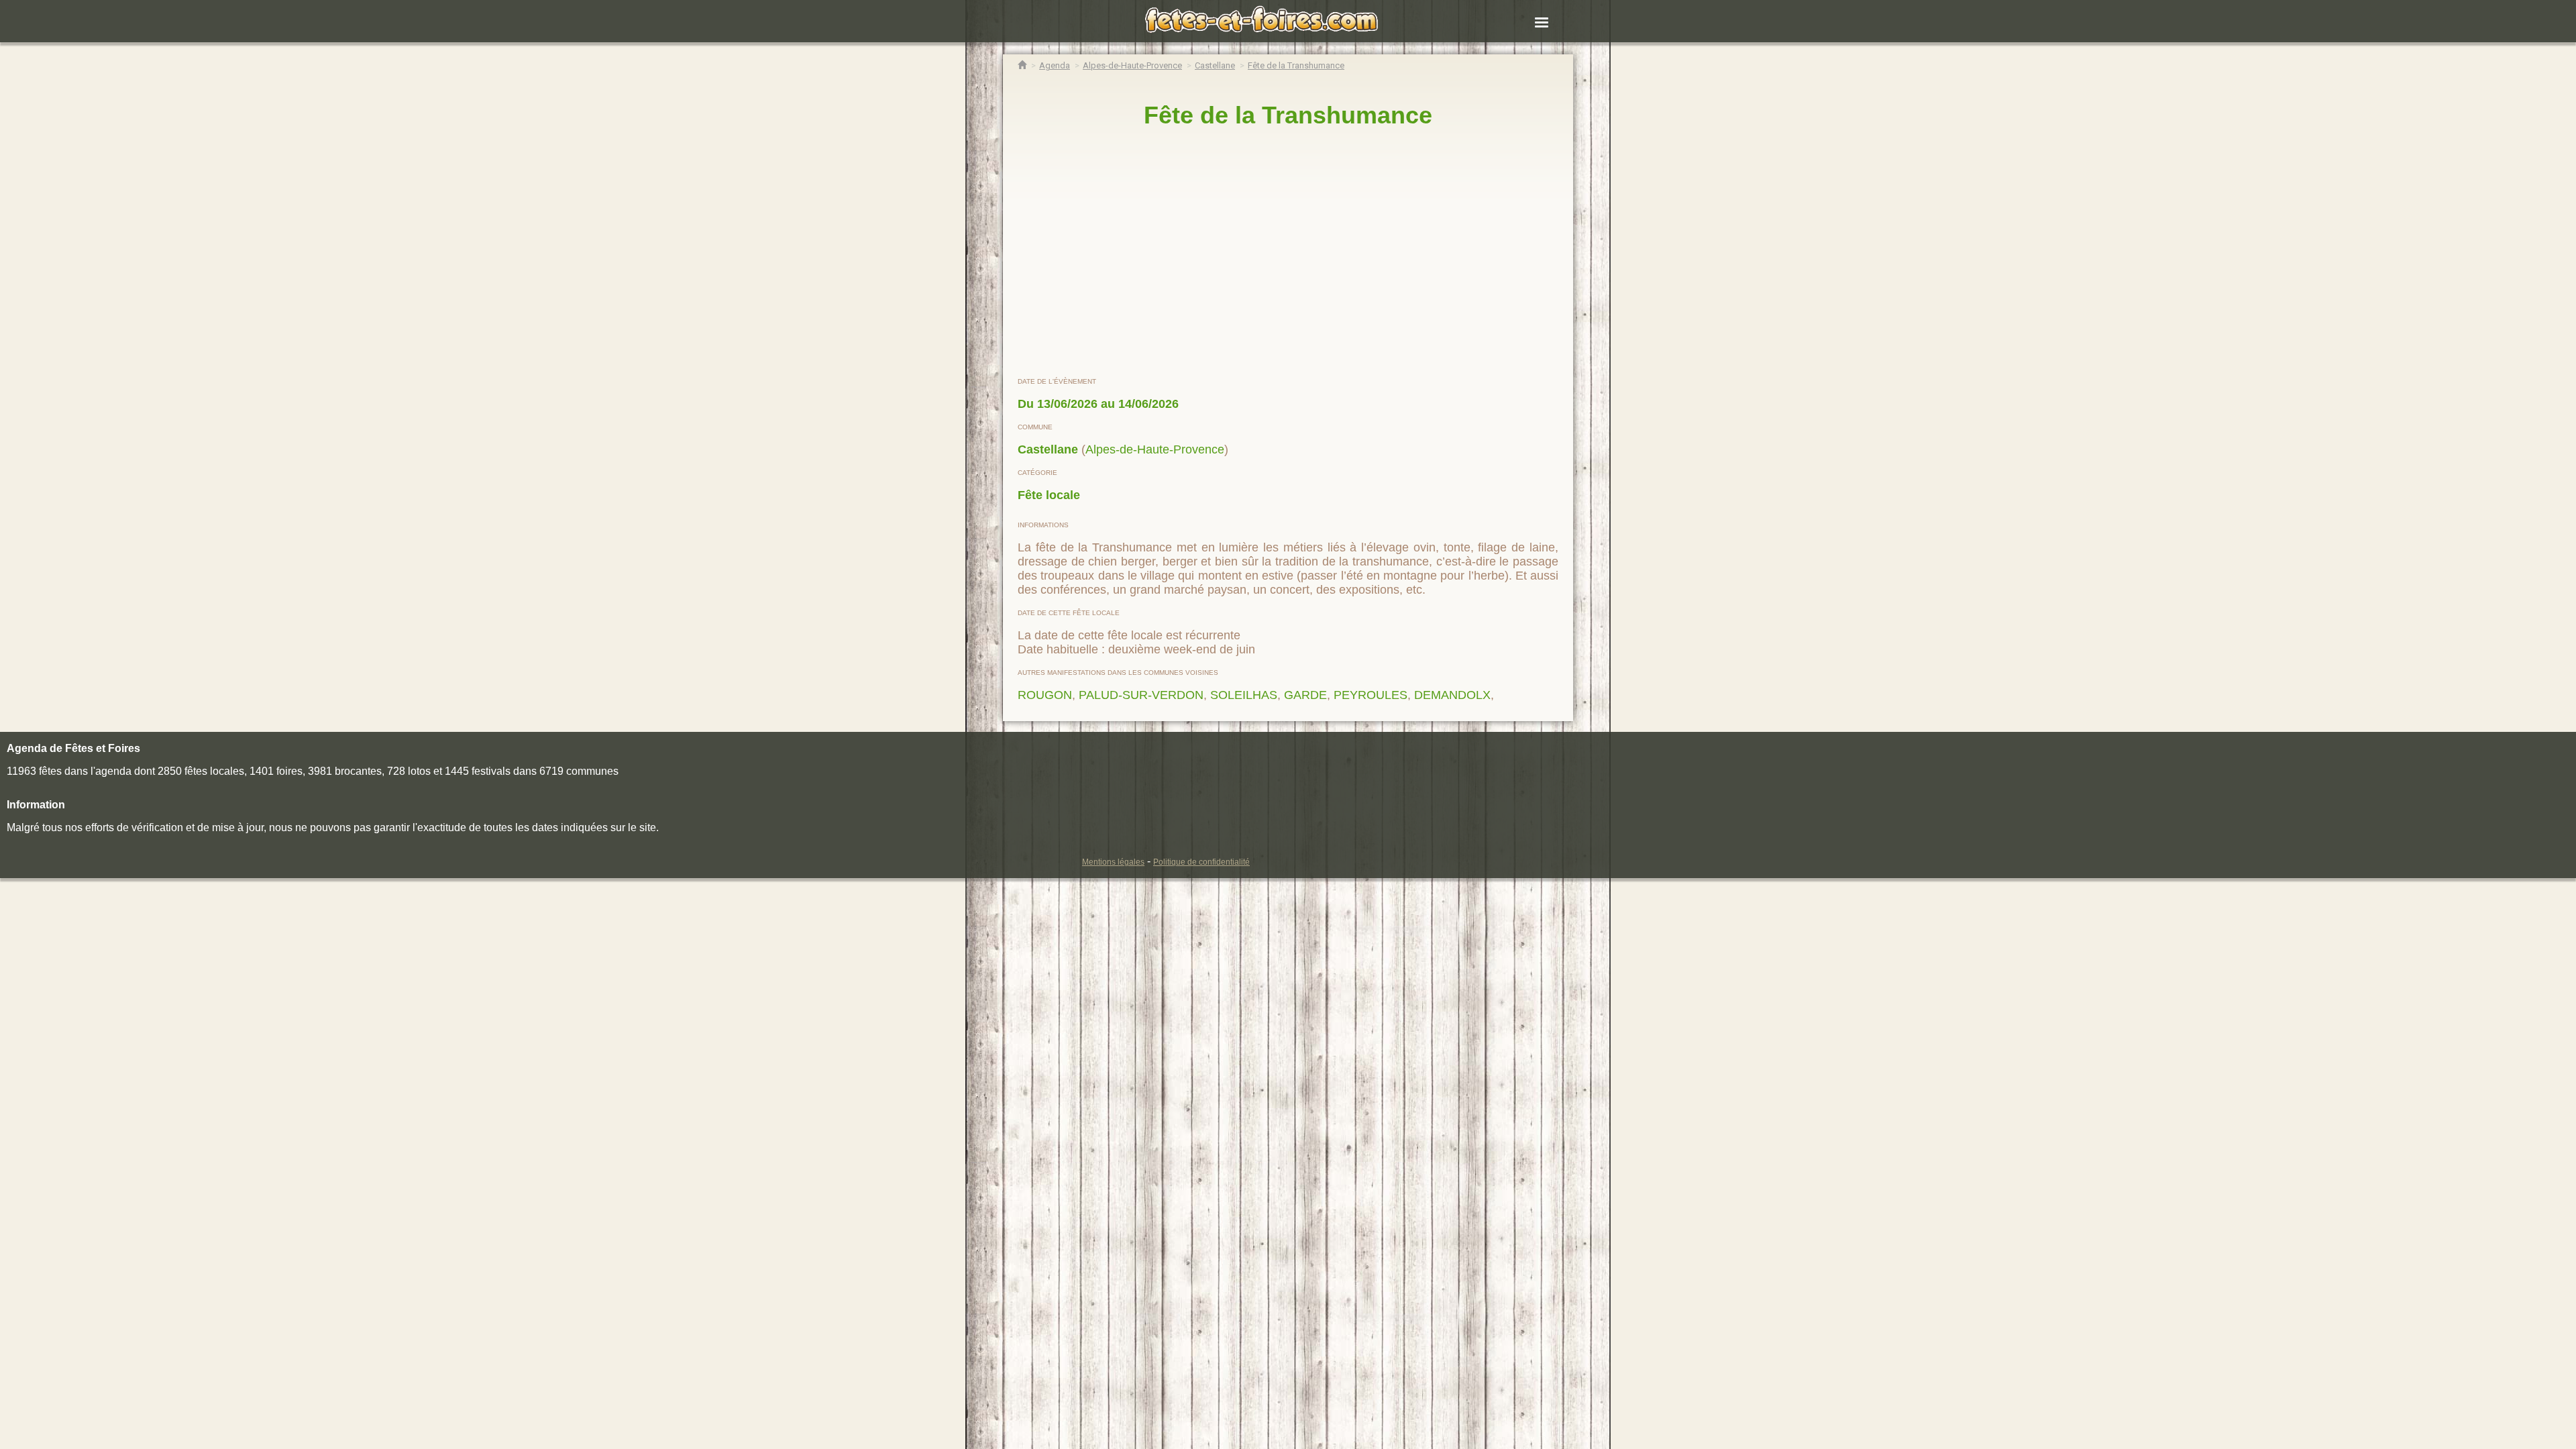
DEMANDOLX (1452, 695)
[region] (1288, 253)
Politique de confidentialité (1201, 862)
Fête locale (1049, 495)
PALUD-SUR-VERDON (1141, 695)
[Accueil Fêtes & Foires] (1022, 65)
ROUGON (1045, 695)
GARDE (1305, 695)
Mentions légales (1113, 862)
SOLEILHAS (1244, 695)
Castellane (1048, 449)
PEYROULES (1371, 695)
